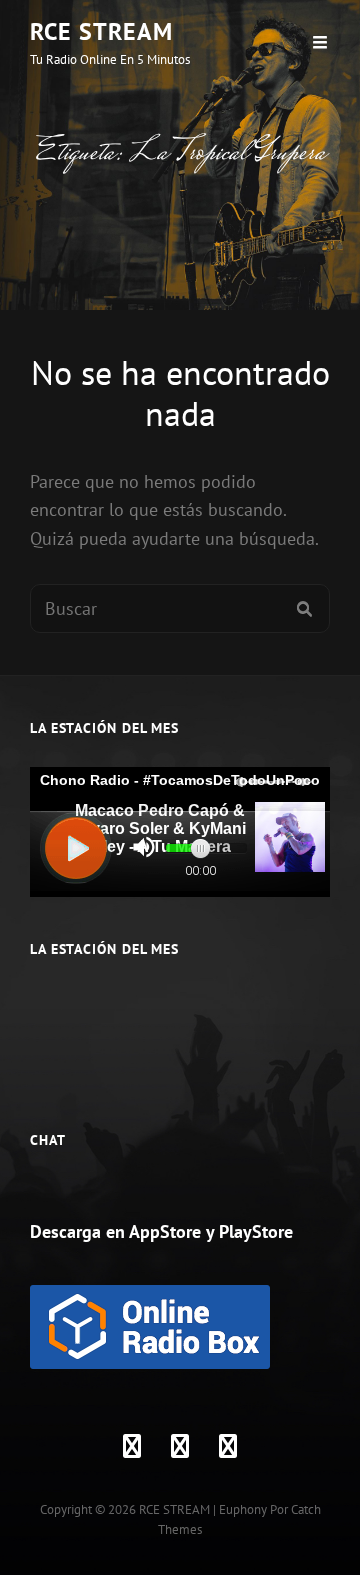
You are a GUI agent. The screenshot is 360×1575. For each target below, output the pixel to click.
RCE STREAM (101, 31)
